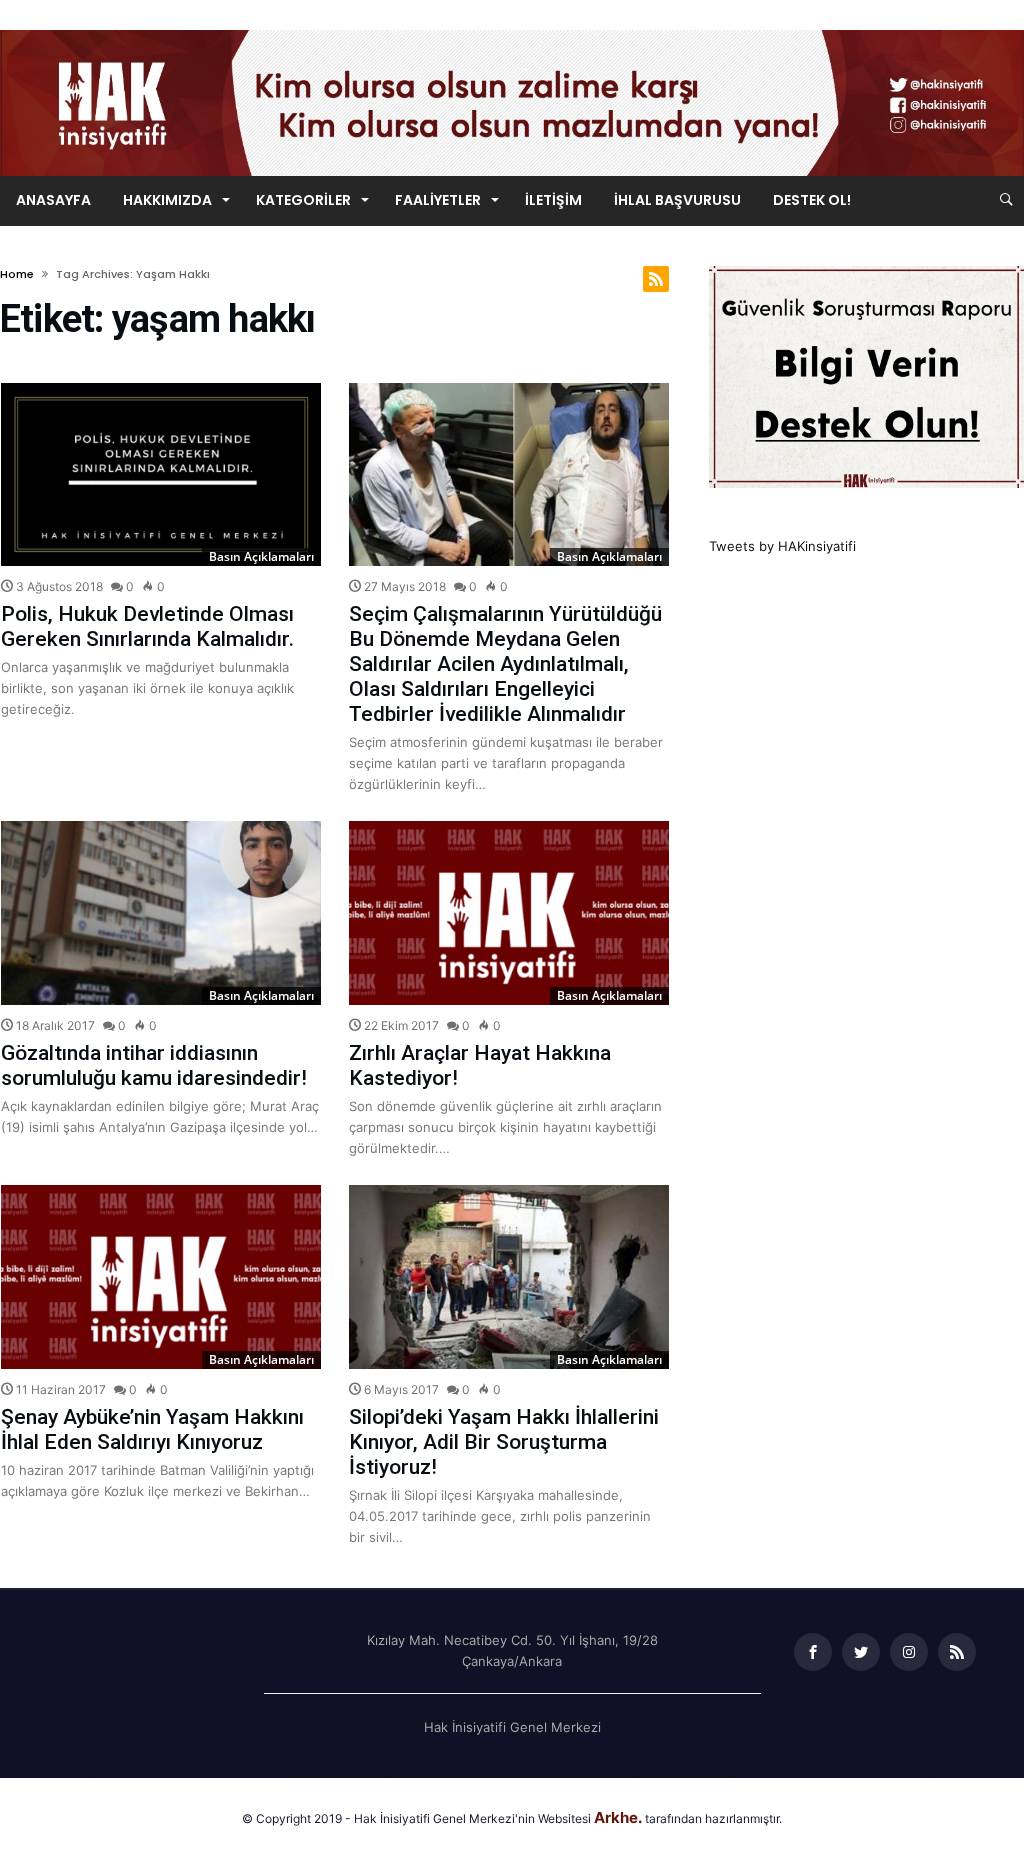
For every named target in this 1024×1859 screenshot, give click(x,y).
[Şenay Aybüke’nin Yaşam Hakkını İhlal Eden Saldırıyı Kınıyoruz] (161, 1277)
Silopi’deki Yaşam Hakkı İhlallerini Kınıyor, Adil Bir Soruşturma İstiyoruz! (504, 1442)
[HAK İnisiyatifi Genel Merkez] (512, 29)
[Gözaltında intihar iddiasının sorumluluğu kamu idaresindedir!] (161, 913)
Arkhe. (618, 1817)
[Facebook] (813, 1652)
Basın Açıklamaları (261, 556)
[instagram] (909, 1652)
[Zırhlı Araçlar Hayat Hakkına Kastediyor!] (509, 913)
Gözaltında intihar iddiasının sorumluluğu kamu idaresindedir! (154, 1065)
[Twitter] (861, 1652)
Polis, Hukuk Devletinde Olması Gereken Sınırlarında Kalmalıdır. (147, 626)
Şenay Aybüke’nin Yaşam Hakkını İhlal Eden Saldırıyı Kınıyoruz (152, 1429)
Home (17, 274)
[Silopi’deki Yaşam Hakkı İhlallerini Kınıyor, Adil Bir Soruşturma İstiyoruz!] (509, 1277)
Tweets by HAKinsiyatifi (782, 546)
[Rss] (957, 1652)
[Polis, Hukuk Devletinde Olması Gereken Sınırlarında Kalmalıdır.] (161, 475)
